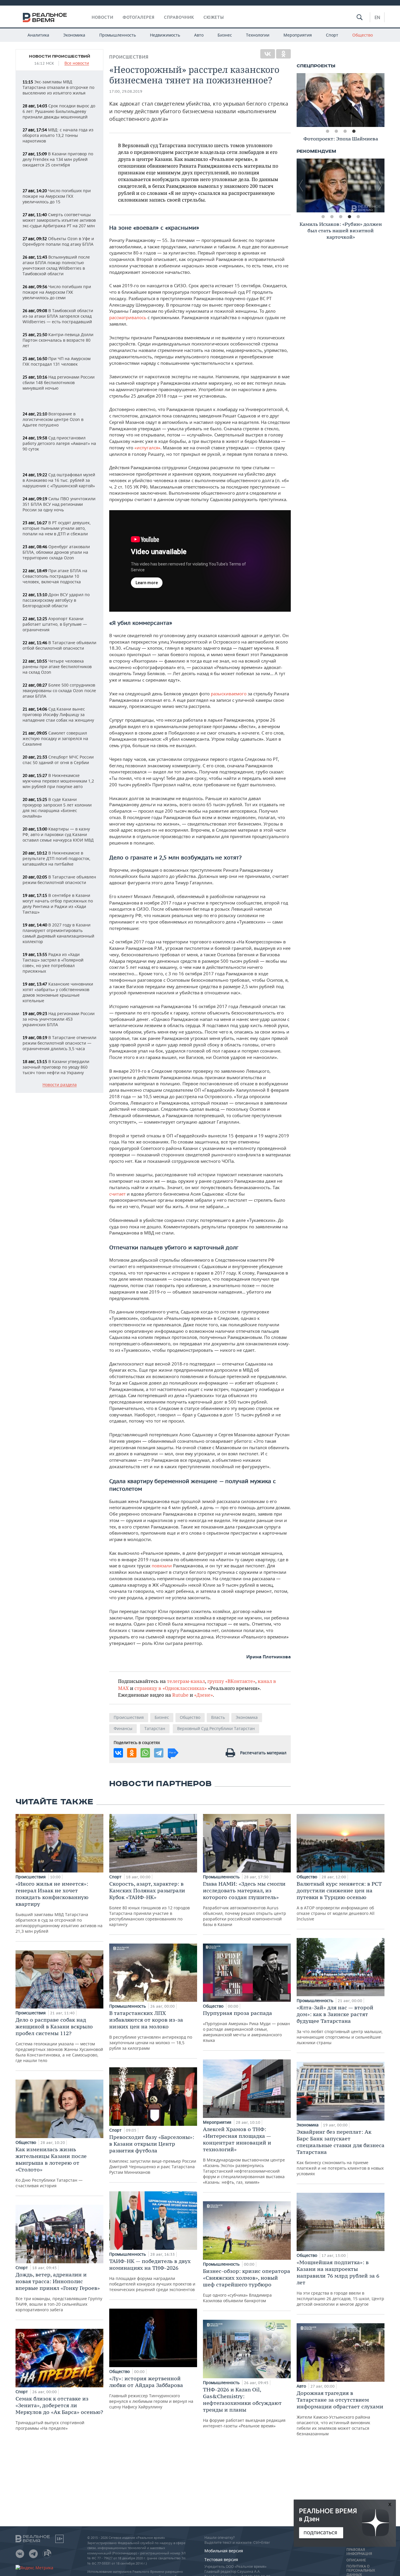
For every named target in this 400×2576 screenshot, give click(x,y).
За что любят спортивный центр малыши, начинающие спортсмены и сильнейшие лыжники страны (340, 2025)
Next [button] (380, 100)
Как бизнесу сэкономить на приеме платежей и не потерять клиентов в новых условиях (341, 2152)
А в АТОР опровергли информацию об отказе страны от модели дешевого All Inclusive (339, 1901)
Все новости (77, 63)
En (377, 17)
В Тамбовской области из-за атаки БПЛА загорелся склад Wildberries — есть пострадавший (58, 316)
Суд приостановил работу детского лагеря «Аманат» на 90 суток (59, 443)
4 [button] (354, 131)
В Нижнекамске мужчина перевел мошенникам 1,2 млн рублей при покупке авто (58, 781)
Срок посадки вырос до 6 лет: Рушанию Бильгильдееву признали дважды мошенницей (59, 111)
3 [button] (345, 131)
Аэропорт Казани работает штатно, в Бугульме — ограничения (55, 624)
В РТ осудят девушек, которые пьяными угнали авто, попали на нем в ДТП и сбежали (57, 528)
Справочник (179, 17)
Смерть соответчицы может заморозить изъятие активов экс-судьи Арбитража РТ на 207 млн (59, 220)
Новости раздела (60, 1085)
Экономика (74, 35)
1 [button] (327, 131)
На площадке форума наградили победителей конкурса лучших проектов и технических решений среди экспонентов (152, 2275)
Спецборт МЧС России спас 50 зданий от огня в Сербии (58, 760)
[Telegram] (159, 1753)
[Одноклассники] (283, 54)
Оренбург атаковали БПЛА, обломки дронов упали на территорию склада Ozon (56, 552)
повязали (162, 1566)
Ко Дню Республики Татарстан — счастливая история (51, 2167)
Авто (199, 35)
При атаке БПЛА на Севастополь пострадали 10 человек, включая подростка (55, 576)
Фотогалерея (139, 17)
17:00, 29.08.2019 (126, 91)
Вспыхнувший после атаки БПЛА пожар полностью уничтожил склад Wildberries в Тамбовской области (56, 265)
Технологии (258, 35)
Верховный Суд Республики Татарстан (216, 1728)
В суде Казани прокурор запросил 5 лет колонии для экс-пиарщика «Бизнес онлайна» (57, 808)
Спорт (332, 35)
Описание (356, 2560)
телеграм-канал (186, 1681)
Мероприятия (298, 35)
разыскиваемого (229, 694)
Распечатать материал (263, 1753)
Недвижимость (165, 35)
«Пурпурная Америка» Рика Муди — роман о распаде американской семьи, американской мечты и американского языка (246, 2026)
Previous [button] (301, 100)
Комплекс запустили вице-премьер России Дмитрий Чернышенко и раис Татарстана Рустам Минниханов (153, 2154)
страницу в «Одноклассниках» (171, 1688)
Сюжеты (214, 17)
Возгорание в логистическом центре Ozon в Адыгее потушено (53, 419)
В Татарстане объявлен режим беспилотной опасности (59, 880)
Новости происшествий (60, 56)
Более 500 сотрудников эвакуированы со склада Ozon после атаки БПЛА (59, 691)
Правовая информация (359, 2552)
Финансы (123, 1728)
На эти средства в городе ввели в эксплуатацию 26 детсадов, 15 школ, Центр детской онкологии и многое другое (340, 2283)
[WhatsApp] (145, 1753)
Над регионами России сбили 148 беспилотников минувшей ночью (59, 382)
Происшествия (129, 57)
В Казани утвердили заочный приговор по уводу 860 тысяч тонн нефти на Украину (56, 1067)
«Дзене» (204, 1695)
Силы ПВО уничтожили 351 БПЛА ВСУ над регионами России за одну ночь (59, 504)
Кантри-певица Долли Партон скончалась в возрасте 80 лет (58, 340)
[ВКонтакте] (268, 54)
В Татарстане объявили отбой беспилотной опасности (59, 645)
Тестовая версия (221, 2559)
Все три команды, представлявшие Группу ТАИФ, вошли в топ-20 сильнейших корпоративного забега (59, 2292)
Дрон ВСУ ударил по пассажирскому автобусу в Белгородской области (56, 600)
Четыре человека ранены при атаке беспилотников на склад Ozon (57, 667)
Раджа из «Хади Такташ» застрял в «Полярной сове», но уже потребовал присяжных (53, 963)
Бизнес (225, 35)
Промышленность (118, 35)
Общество (363, 35)
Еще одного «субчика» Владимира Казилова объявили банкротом (247, 2286)
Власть (218, 1717)
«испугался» (147, 448)
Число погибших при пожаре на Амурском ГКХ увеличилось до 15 (57, 196)
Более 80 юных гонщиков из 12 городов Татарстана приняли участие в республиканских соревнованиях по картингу (149, 1904)
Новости (102, 17)
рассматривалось (128, 317)
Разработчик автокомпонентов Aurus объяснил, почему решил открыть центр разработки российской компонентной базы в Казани (245, 1904)
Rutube (180, 1695)
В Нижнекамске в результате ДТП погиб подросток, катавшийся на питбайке (57, 858)
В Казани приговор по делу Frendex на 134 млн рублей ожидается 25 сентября (58, 159)
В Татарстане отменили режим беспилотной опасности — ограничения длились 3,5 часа (59, 1043)
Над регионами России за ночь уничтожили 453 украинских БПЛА (59, 1019)
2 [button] (336, 131)
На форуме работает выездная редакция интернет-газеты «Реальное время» (244, 2407)
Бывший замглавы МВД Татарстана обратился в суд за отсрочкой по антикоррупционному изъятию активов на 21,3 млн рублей (59, 1907)
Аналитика (38, 35)
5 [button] (358, 217)
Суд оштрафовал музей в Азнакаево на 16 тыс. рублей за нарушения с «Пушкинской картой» (59, 480)
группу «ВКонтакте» (231, 1681)
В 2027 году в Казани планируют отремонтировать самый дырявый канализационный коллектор (58, 933)
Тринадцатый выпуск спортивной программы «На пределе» (59, 2413)
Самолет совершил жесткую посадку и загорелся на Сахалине (55, 738)
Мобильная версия (224, 2551)
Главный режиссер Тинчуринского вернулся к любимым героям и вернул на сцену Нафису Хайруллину (151, 2392)
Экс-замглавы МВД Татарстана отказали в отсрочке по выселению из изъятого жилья (58, 87)
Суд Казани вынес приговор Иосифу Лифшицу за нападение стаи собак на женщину (58, 714)
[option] (341, 100)
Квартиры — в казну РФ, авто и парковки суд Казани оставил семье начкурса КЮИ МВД (58, 834)
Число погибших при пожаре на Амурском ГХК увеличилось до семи (57, 292)
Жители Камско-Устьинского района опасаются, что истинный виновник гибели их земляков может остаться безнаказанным (340, 2413)
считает (117, 1194)
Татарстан (155, 1728)
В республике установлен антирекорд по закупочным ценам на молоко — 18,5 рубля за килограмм (151, 2030)
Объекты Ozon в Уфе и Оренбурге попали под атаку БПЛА (58, 241)
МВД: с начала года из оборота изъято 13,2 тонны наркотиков (58, 135)
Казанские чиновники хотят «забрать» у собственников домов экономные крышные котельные (58, 992)
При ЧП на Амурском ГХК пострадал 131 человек (57, 361)
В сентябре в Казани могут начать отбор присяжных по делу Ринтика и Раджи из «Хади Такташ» (58, 904)
